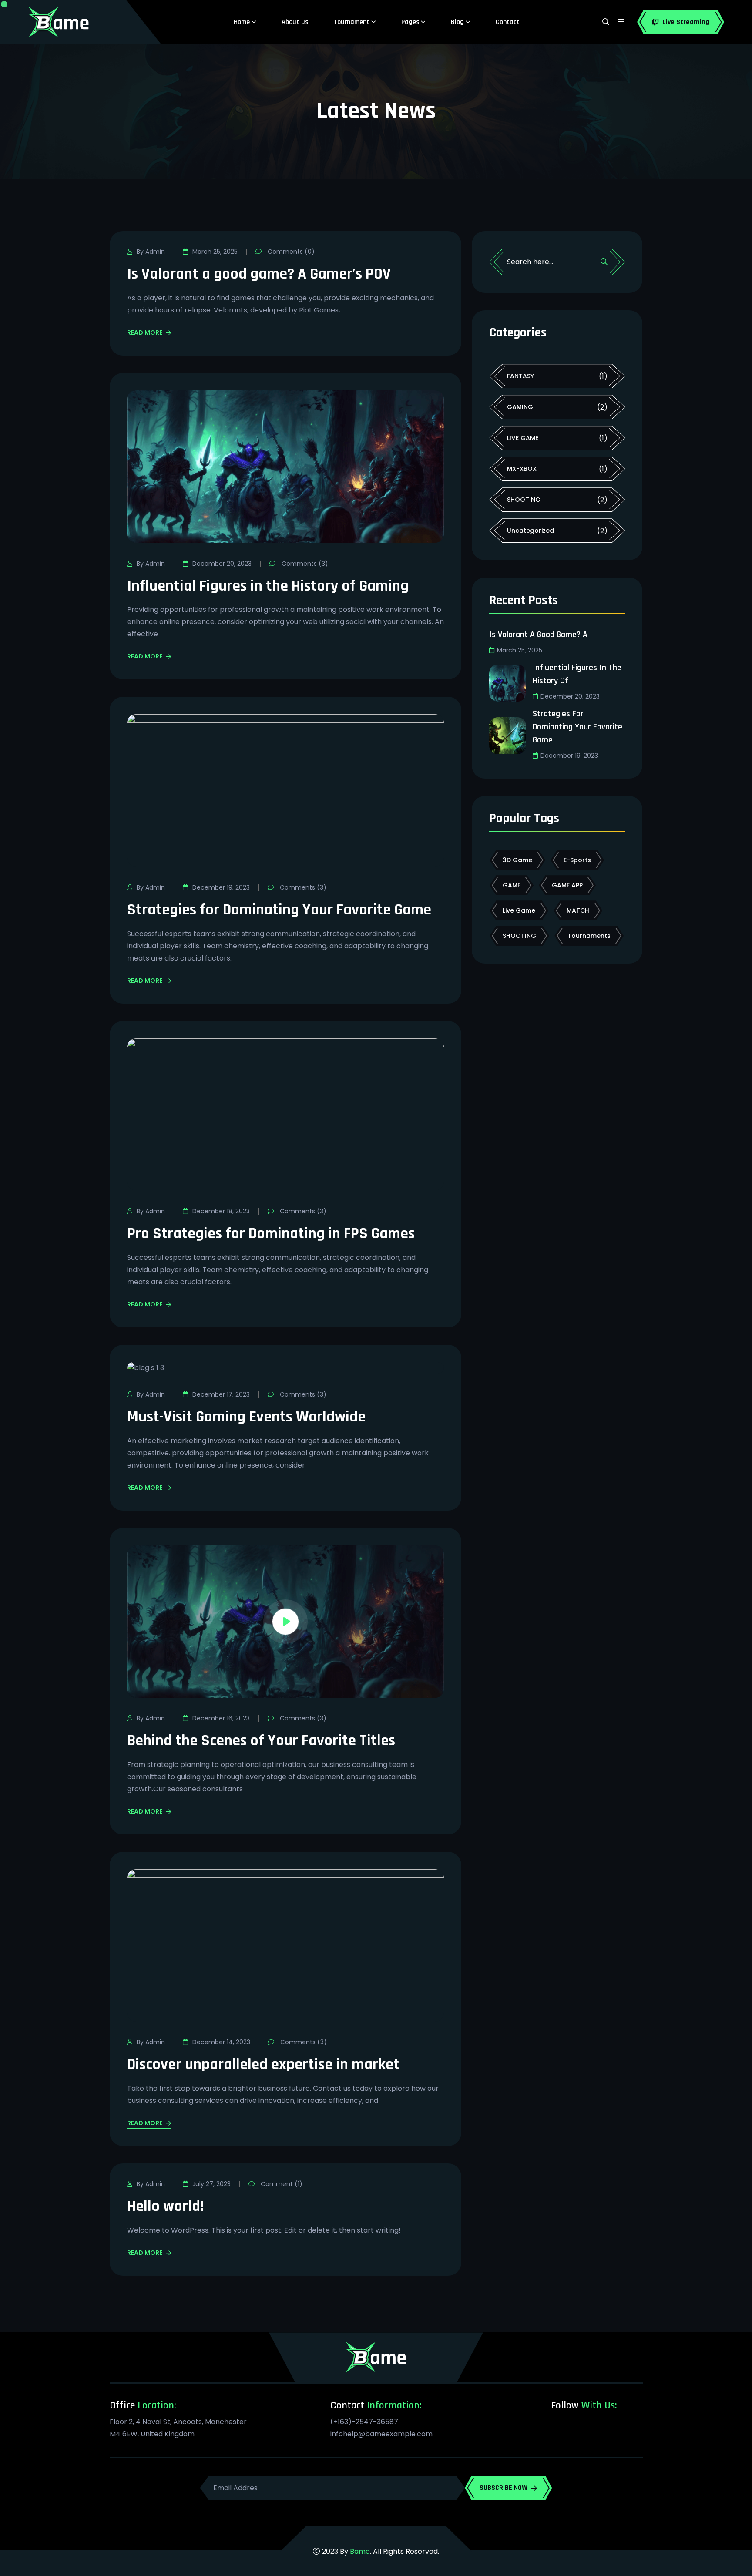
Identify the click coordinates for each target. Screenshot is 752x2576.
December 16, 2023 (221, 1718)
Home (242, 22)
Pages (410, 22)
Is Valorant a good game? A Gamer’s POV (259, 274)
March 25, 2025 (215, 252)
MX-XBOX (522, 469)
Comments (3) (304, 564)
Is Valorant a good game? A (538, 635)
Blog (457, 22)
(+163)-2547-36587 (364, 2422)
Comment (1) (281, 2184)
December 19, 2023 (221, 887)
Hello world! (165, 2206)
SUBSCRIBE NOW (504, 2488)
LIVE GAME (523, 438)
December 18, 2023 (221, 1211)
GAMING (520, 407)
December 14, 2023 (221, 2042)
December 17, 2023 (221, 1394)
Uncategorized (530, 531)
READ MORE (145, 334)
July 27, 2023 (211, 2184)
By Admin (151, 252)
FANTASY (520, 376)
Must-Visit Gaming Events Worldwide (246, 1417)
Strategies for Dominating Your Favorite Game (279, 910)
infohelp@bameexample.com (381, 2434)
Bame (360, 2551)
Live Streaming (686, 22)
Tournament (351, 22)
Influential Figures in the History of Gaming (268, 586)
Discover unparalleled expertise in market (263, 2064)
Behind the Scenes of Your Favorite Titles (261, 1741)
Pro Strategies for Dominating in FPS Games (271, 1234)
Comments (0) (290, 252)
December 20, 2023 (222, 564)
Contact (508, 22)
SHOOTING (524, 500)
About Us (295, 22)
